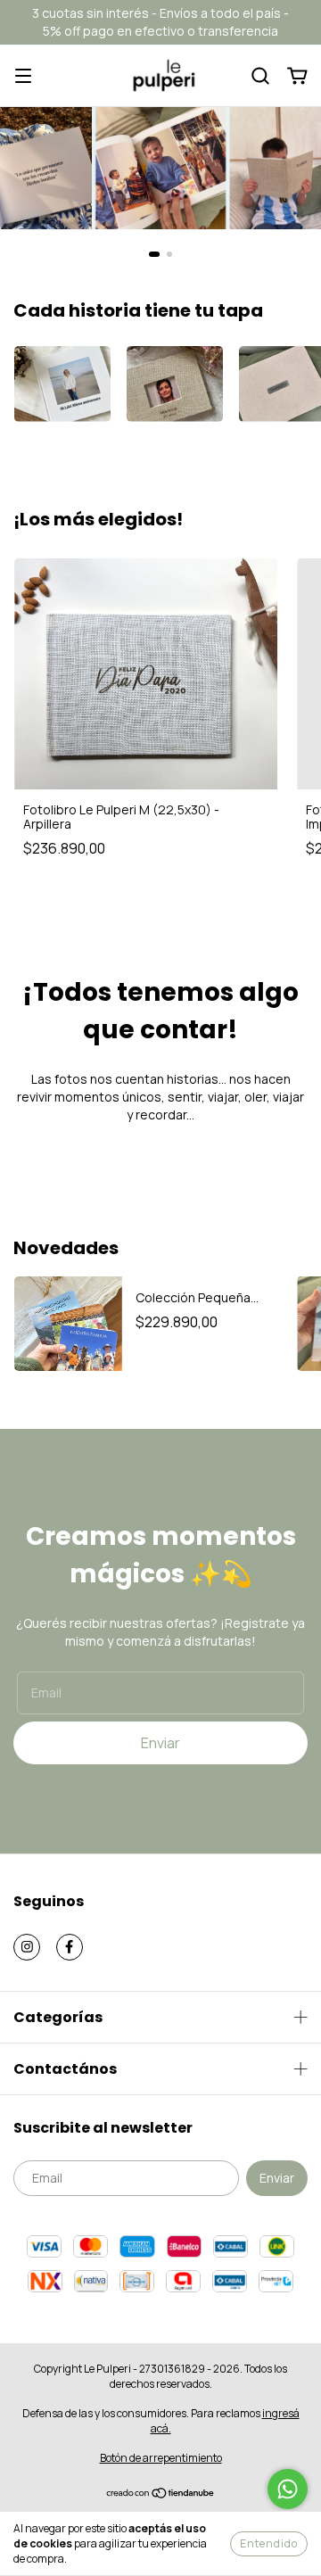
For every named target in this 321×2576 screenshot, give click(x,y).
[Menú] (23, 76)
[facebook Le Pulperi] (70, 1947)
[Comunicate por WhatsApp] (288, 2489)
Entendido (269, 2543)
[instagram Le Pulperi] (27, 1947)
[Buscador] (260, 76)
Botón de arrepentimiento (161, 2458)
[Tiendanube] (161, 2494)
